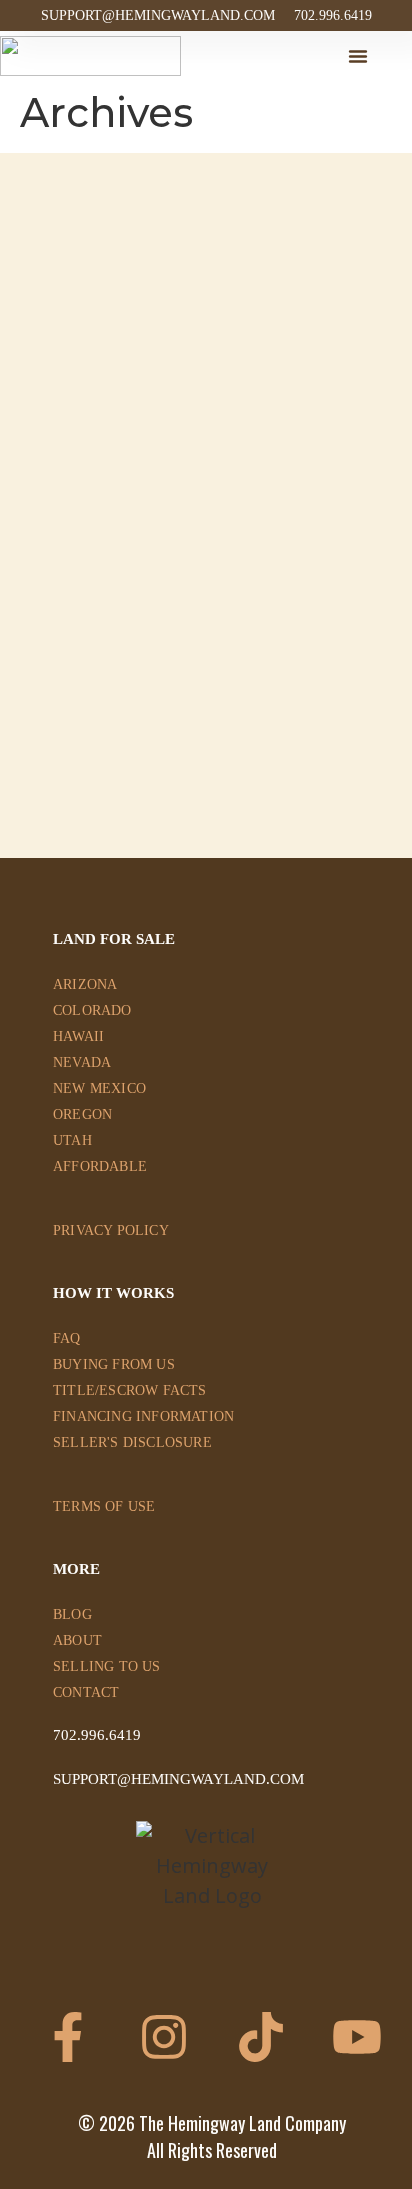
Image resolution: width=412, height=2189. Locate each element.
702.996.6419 (97, 1735)
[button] (358, 56)
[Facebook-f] (68, 2037)
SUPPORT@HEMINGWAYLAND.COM (178, 1779)
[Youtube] (357, 2037)
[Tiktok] (261, 2037)
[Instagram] (164, 2037)
